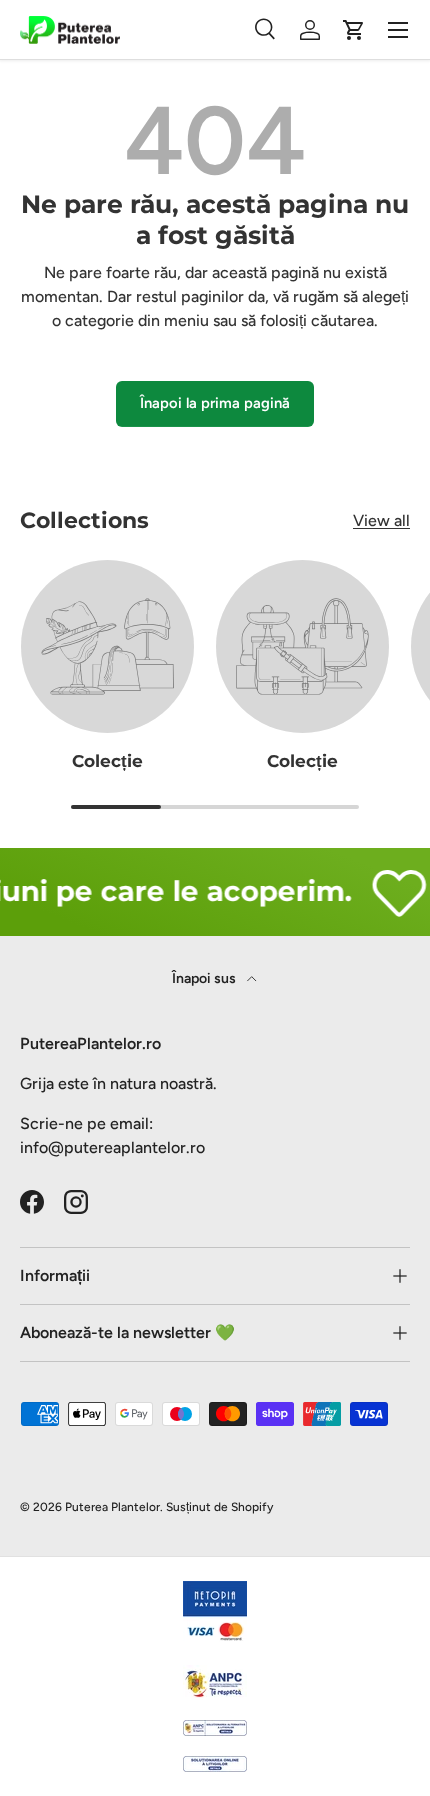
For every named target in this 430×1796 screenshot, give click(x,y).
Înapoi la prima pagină (215, 403)
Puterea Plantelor (112, 1507)
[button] (354, 30)
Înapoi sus (205, 978)
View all (381, 520)
